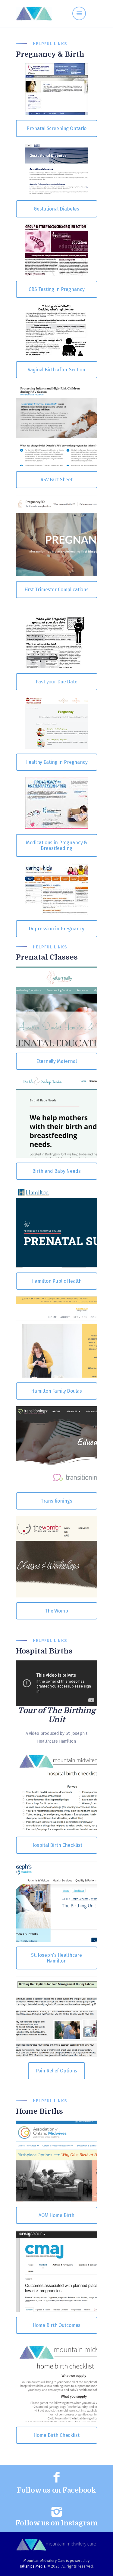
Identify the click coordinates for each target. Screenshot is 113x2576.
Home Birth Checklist (56, 2435)
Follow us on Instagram (56, 2523)
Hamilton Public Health (56, 1281)
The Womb (56, 1611)
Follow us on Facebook (56, 2490)
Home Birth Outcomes (57, 2325)
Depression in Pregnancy (56, 929)
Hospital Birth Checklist (57, 1845)
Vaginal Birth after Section (56, 370)
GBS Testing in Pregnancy (57, 289)
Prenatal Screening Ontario (57, 128)
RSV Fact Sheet (56, 480)
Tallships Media (32, 2566)
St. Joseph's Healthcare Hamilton (56, 1958)
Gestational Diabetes (56, 209)
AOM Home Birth (56, 2215)
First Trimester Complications (56, 590)
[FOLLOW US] (57, 2478)
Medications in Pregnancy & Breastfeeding (57, 845)
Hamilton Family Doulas (56, 1391)
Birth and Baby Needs (56, 1171)
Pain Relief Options (57, 2071)
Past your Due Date (56, 682)
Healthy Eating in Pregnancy (56, 762)
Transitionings (56, 1501)
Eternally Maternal (56, 1061)
